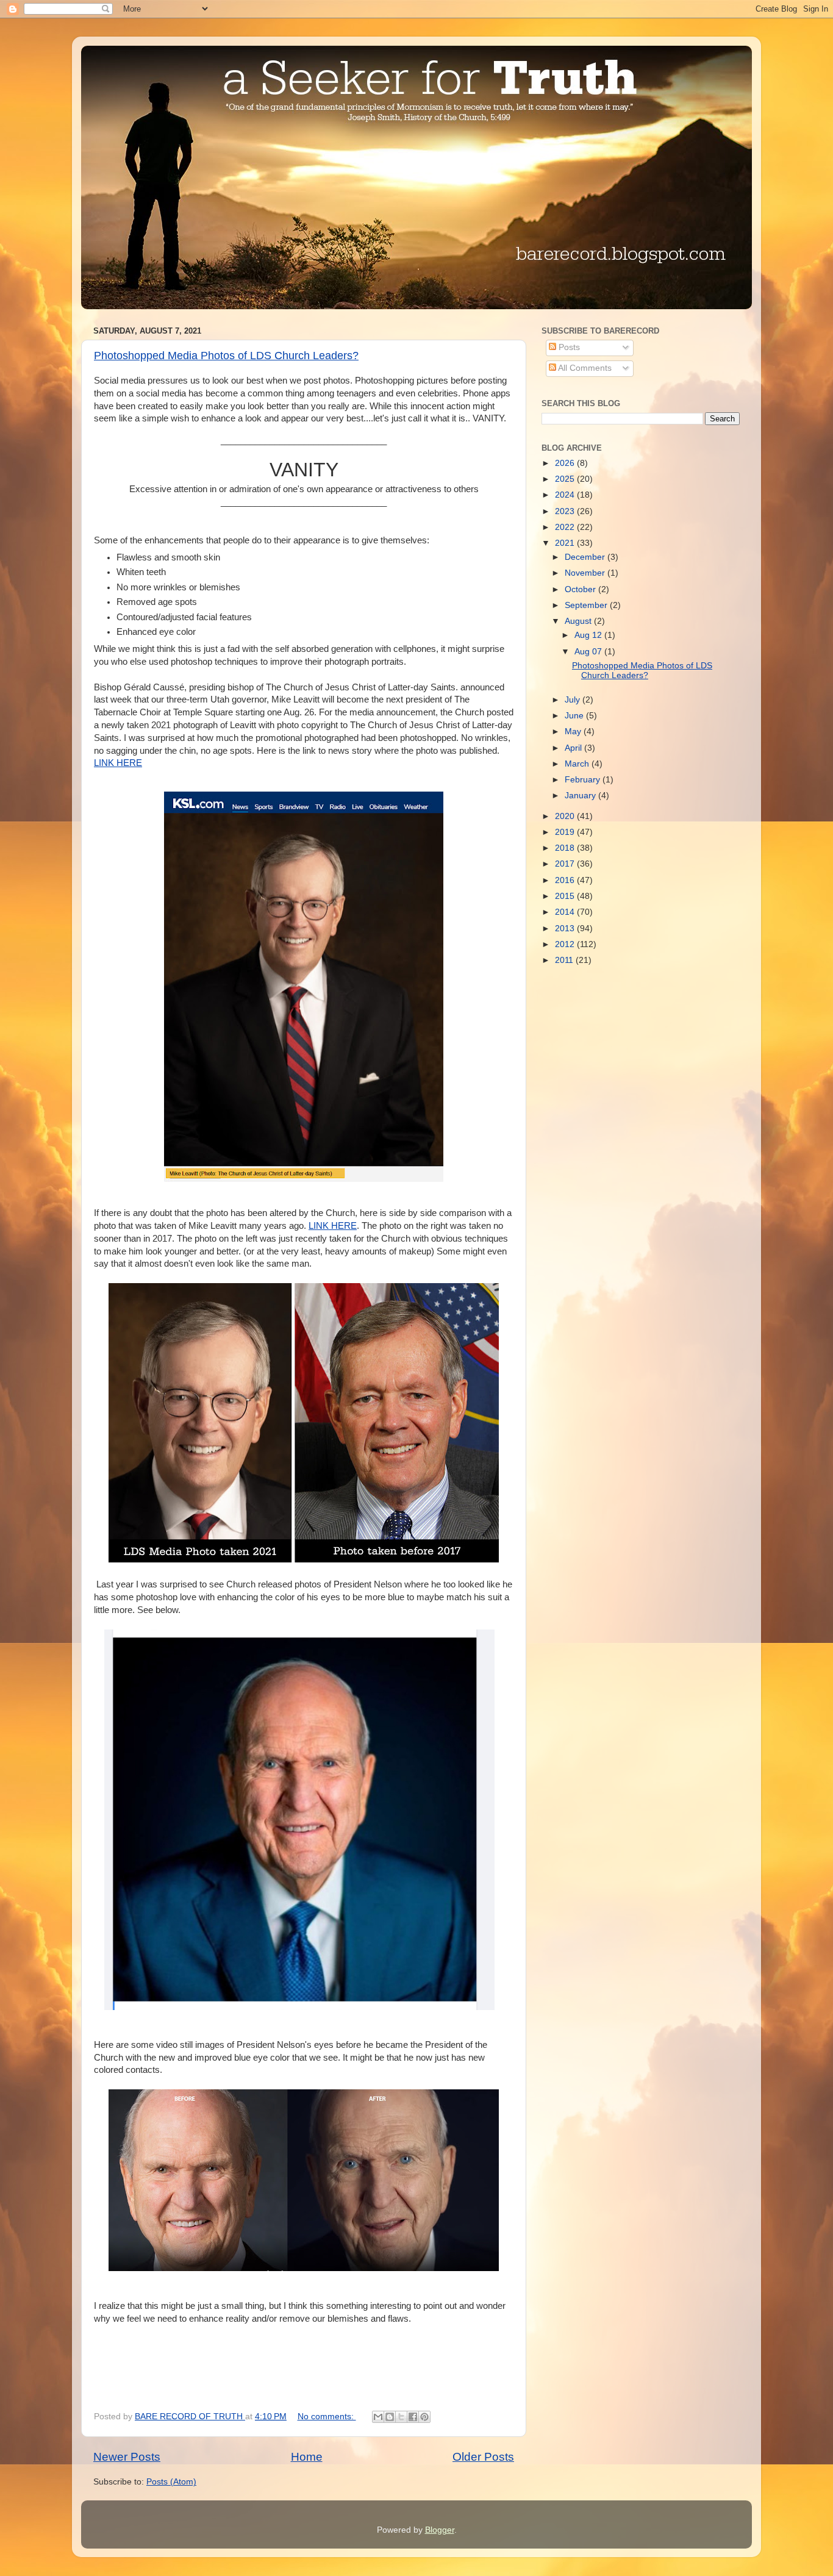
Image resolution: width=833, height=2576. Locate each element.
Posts (568, 347)
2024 (566, 495)
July (574, 700)
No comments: (327, 2417)
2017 (566, 864)
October (581, 589)
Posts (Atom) (171, 2482)
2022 (566, 527)
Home (307, 2457)
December (586, 557)
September (587, 605)
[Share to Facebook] (413, 2417)
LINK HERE (118, 763)
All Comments (584, 368)
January (581, 796)
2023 (566, 511)
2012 (566, 944)
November (586, 573)
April (574, 748)
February (584, 780)
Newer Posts (127, 2457)
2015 (566, 896)
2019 (566, 832)
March (578, 764)
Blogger (440, 2530)
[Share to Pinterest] (424, 2417)
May (574, 732)
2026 (566, 463)
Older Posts (483, 2457)
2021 (566, 543)
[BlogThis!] (390, 2417)
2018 (566, 848)
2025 (566, 479)
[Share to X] (401, 2417)
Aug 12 (589, 635)
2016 (566, 880)
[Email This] (378, 2417)
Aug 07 (589, 652)
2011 (565, 960)
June (575, 716)
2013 (566, 928)
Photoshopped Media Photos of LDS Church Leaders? (226, 356)
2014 (566, 912)
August (579, 621)
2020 (566, 816)
